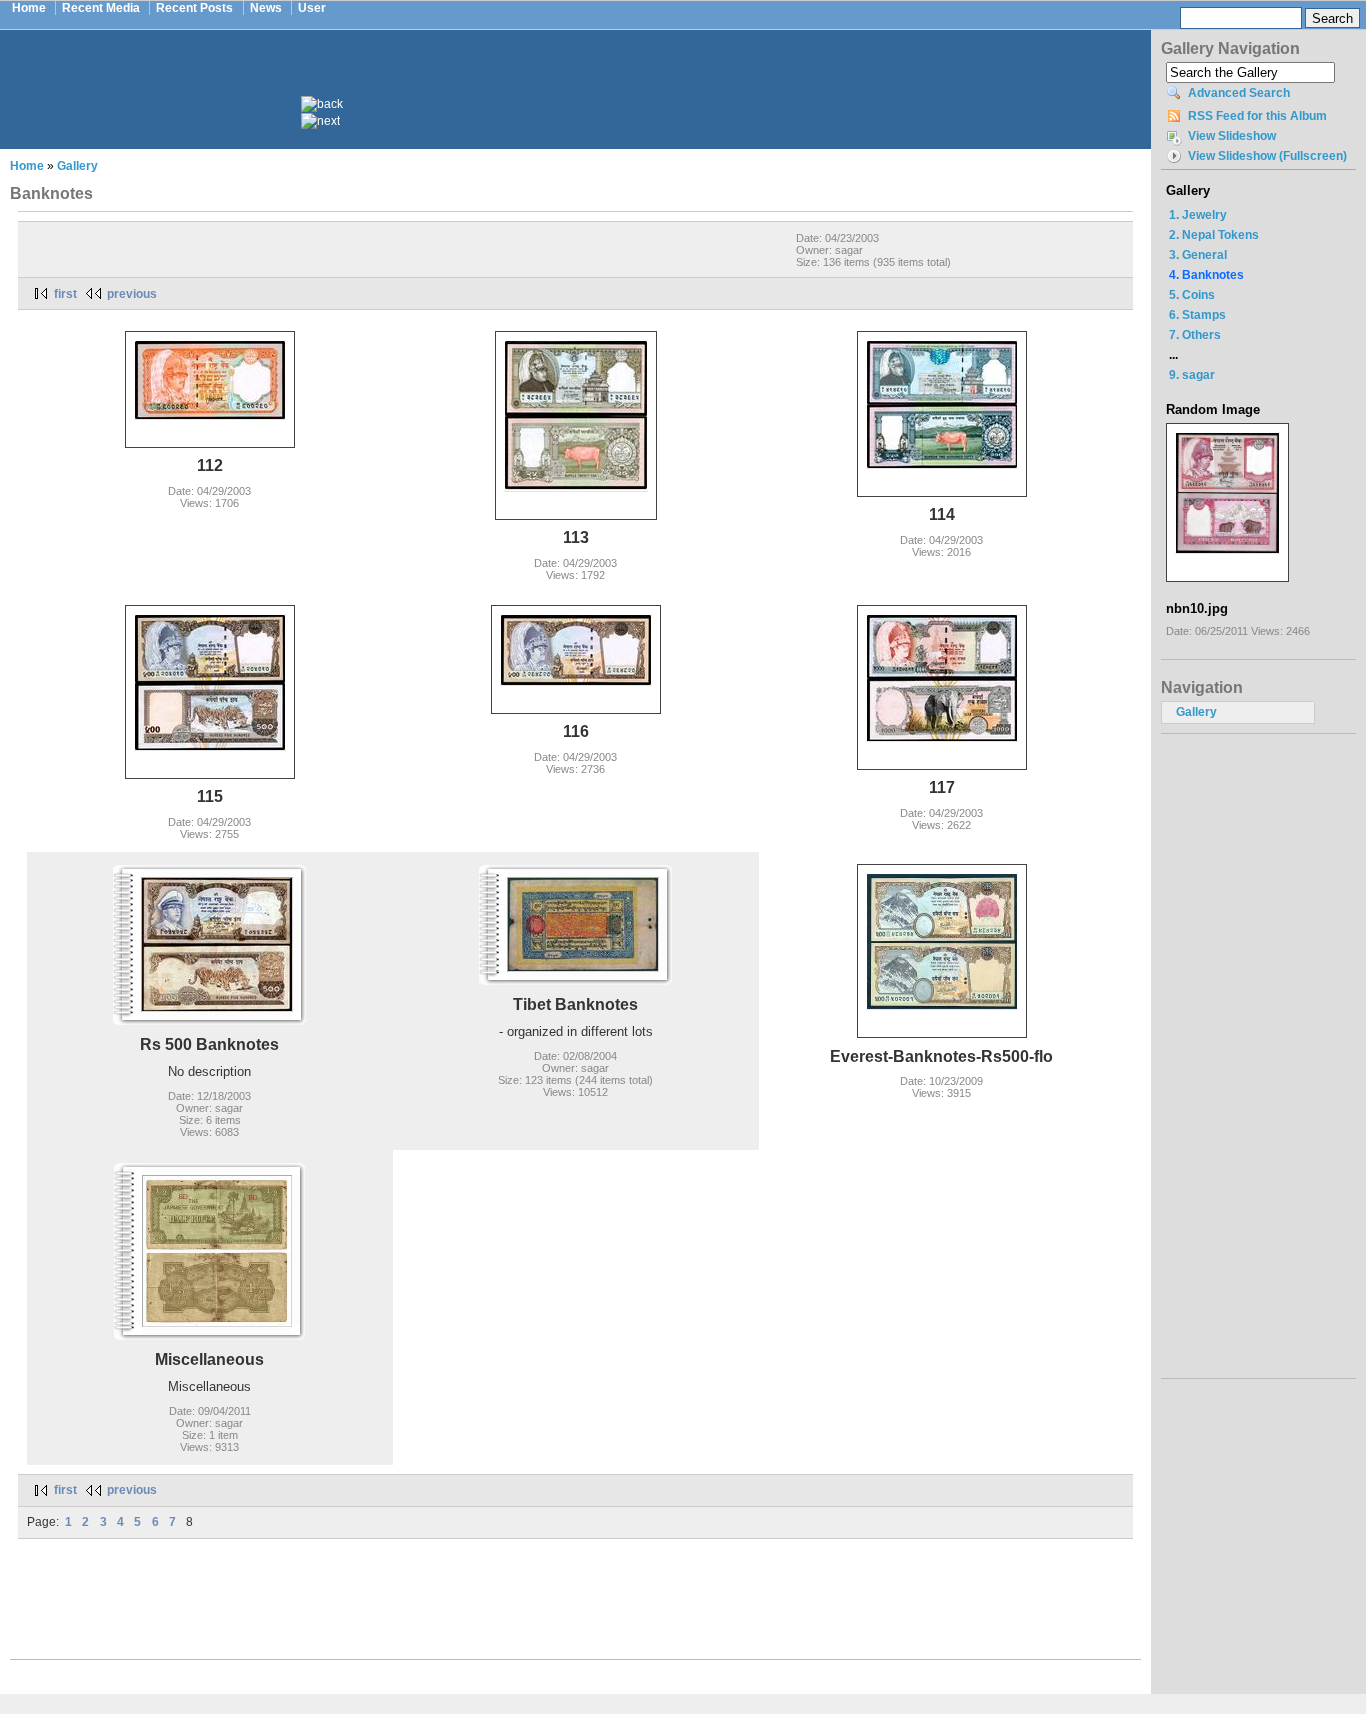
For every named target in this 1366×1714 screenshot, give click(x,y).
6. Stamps (1197, 315)
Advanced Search (1239, 93)
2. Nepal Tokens (1214, 235)
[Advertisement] (589, 78)
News (266, 8)
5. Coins (1192, 295)
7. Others (1195, 335)
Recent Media (101, 8)
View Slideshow (1232, 136)
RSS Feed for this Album (1257, 116)
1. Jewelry (1198, 215)
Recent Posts (194, 8)
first (65, 294)
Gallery (77, 166)
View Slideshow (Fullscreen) (1267, 156)
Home (29, 8)
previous (132, 294)
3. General (1198, 255)
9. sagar (1192, 375)
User (312, 8)
